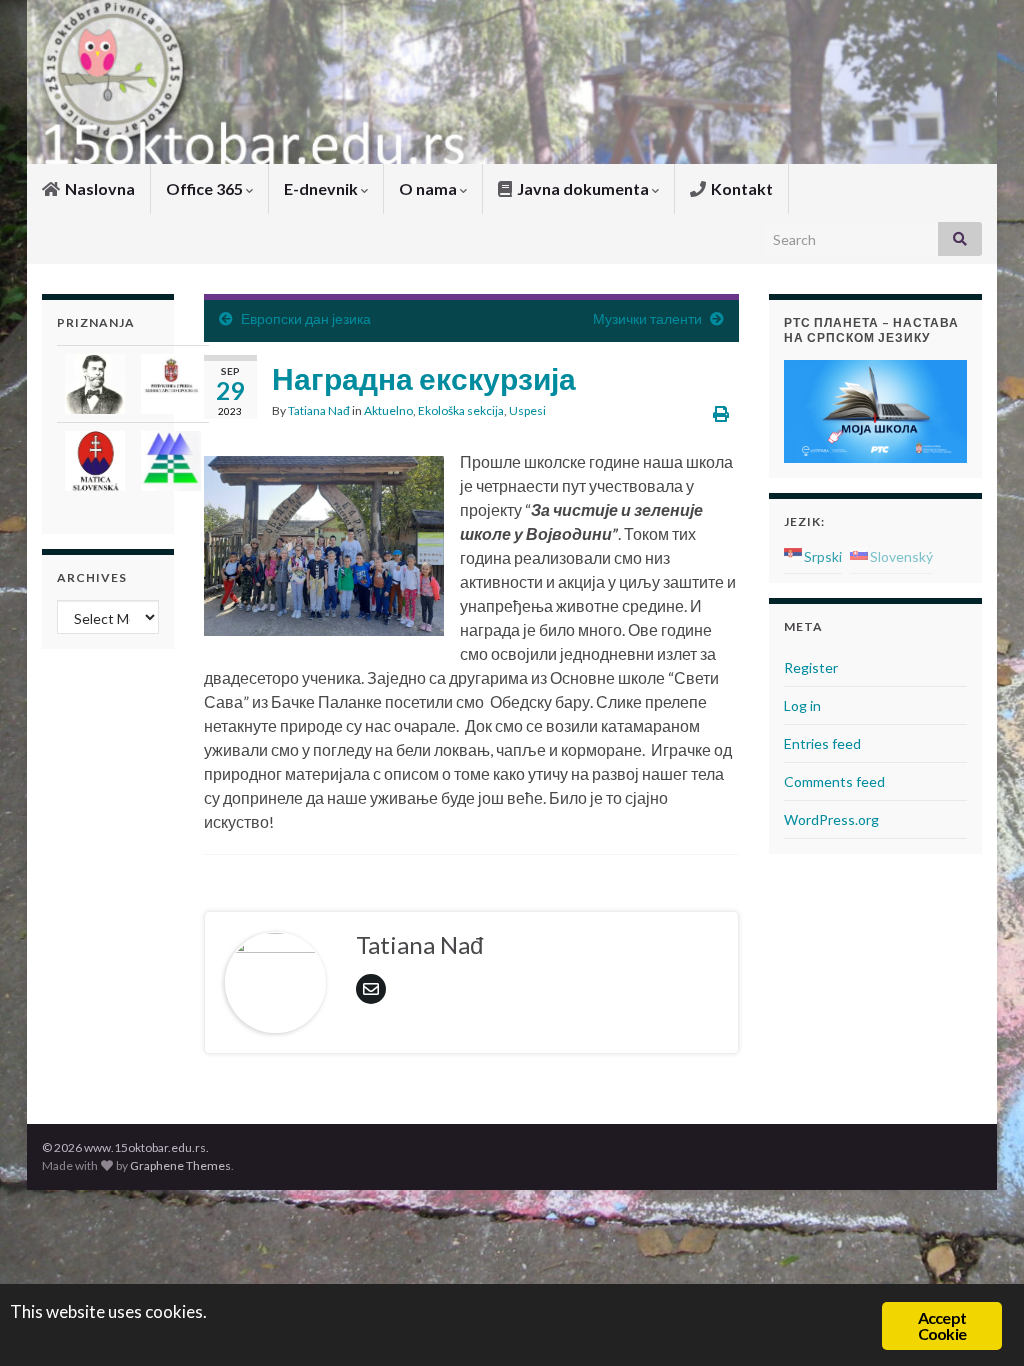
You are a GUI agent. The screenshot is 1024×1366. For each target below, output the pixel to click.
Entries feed (822, 743)
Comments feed (834, 781)
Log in (802, 705)
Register (811, 667)
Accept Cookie (942, 1325)
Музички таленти (647, 318)
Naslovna (98, 188)
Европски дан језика (306, 318)
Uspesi (527, 410)
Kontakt (740, 188)
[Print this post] (721, 413)
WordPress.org (831, 819)
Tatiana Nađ (319, 410)
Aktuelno (388, 410)
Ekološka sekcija (461, 410)
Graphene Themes (180, 1165)
